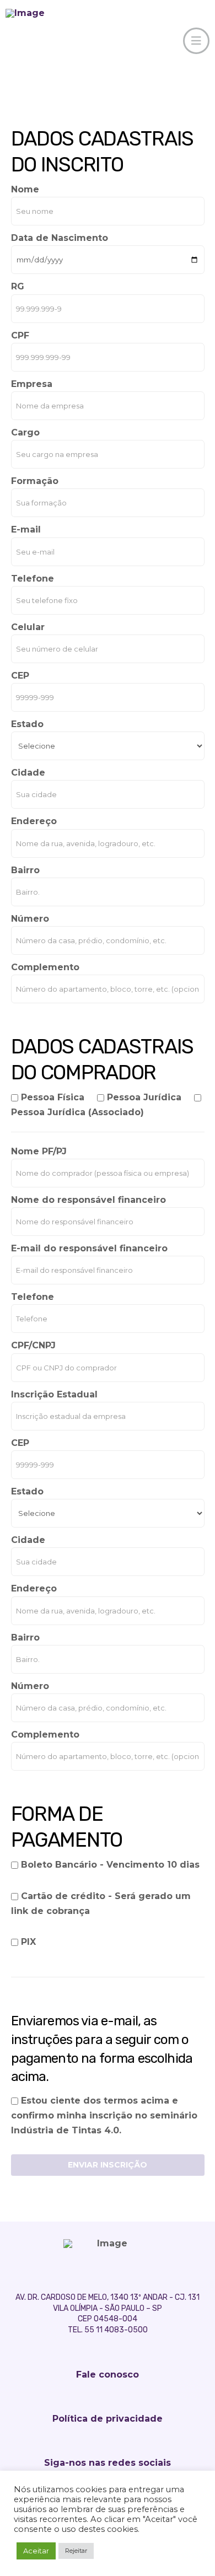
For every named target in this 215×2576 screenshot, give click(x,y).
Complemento (45, 967)
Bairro (25, 870)
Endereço (34, 821)
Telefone (33, 579)
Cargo (25, 432)
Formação (35, 481)
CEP (20, 676)
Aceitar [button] (36, 2551)
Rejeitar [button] (76, 2551)
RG (18, 286)
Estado (27, 724)
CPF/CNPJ (33, 1345)
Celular (28, 627)
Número (30, 919)
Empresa (32, 384)
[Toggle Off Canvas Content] (196, 41)
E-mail (26, 529)
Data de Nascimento (60, 238)
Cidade (28, 773)
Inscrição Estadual (54, 1394)
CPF (20, 335)
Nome (25, 189)
